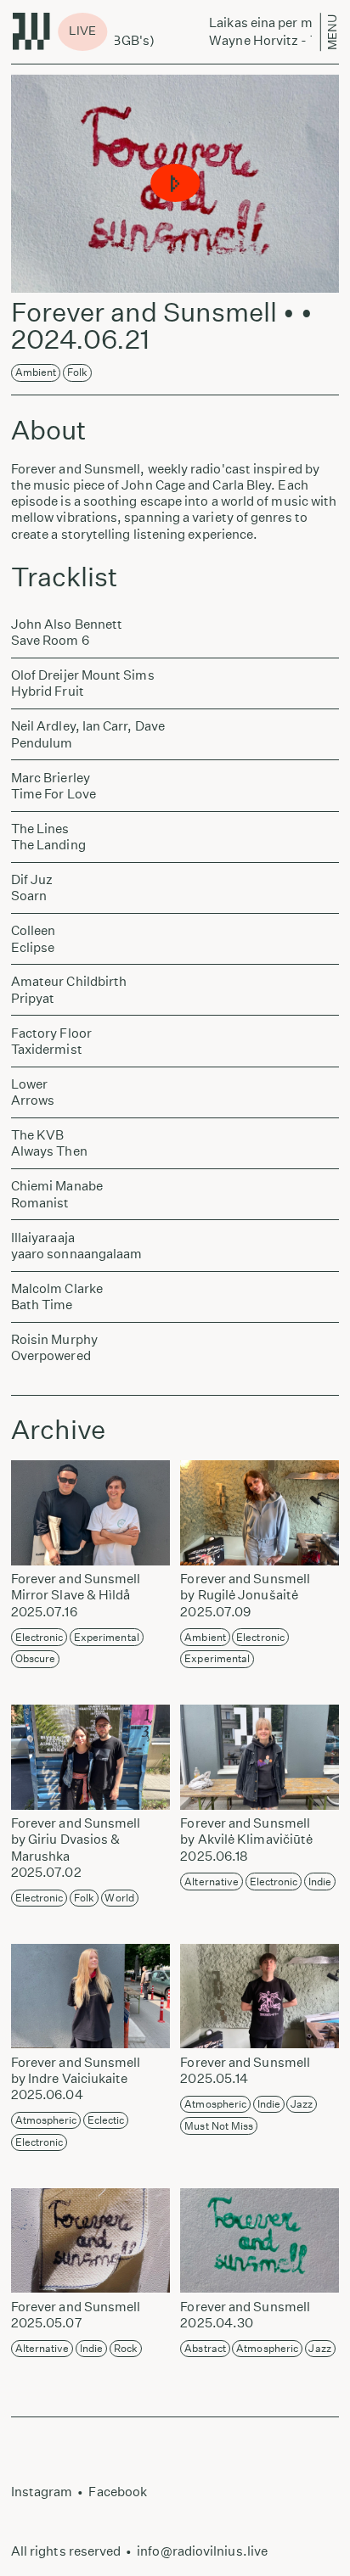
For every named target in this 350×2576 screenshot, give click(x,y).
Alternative (212, 1882)
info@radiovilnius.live (202, 2551)
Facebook (118, 2492)
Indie (320, 1882)
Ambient (36, 372)
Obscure (36, 1658)
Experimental (107, 1637)
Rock (126, 2348)
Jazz (302, 2104)
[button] (175, 184)
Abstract (205, 2348)
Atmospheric (46, 2120)
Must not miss (219, 2126)
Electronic (40, 1637)
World (119, 1898)
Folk (77, 372)
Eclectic (106, 2120)
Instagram (42, 2492)
